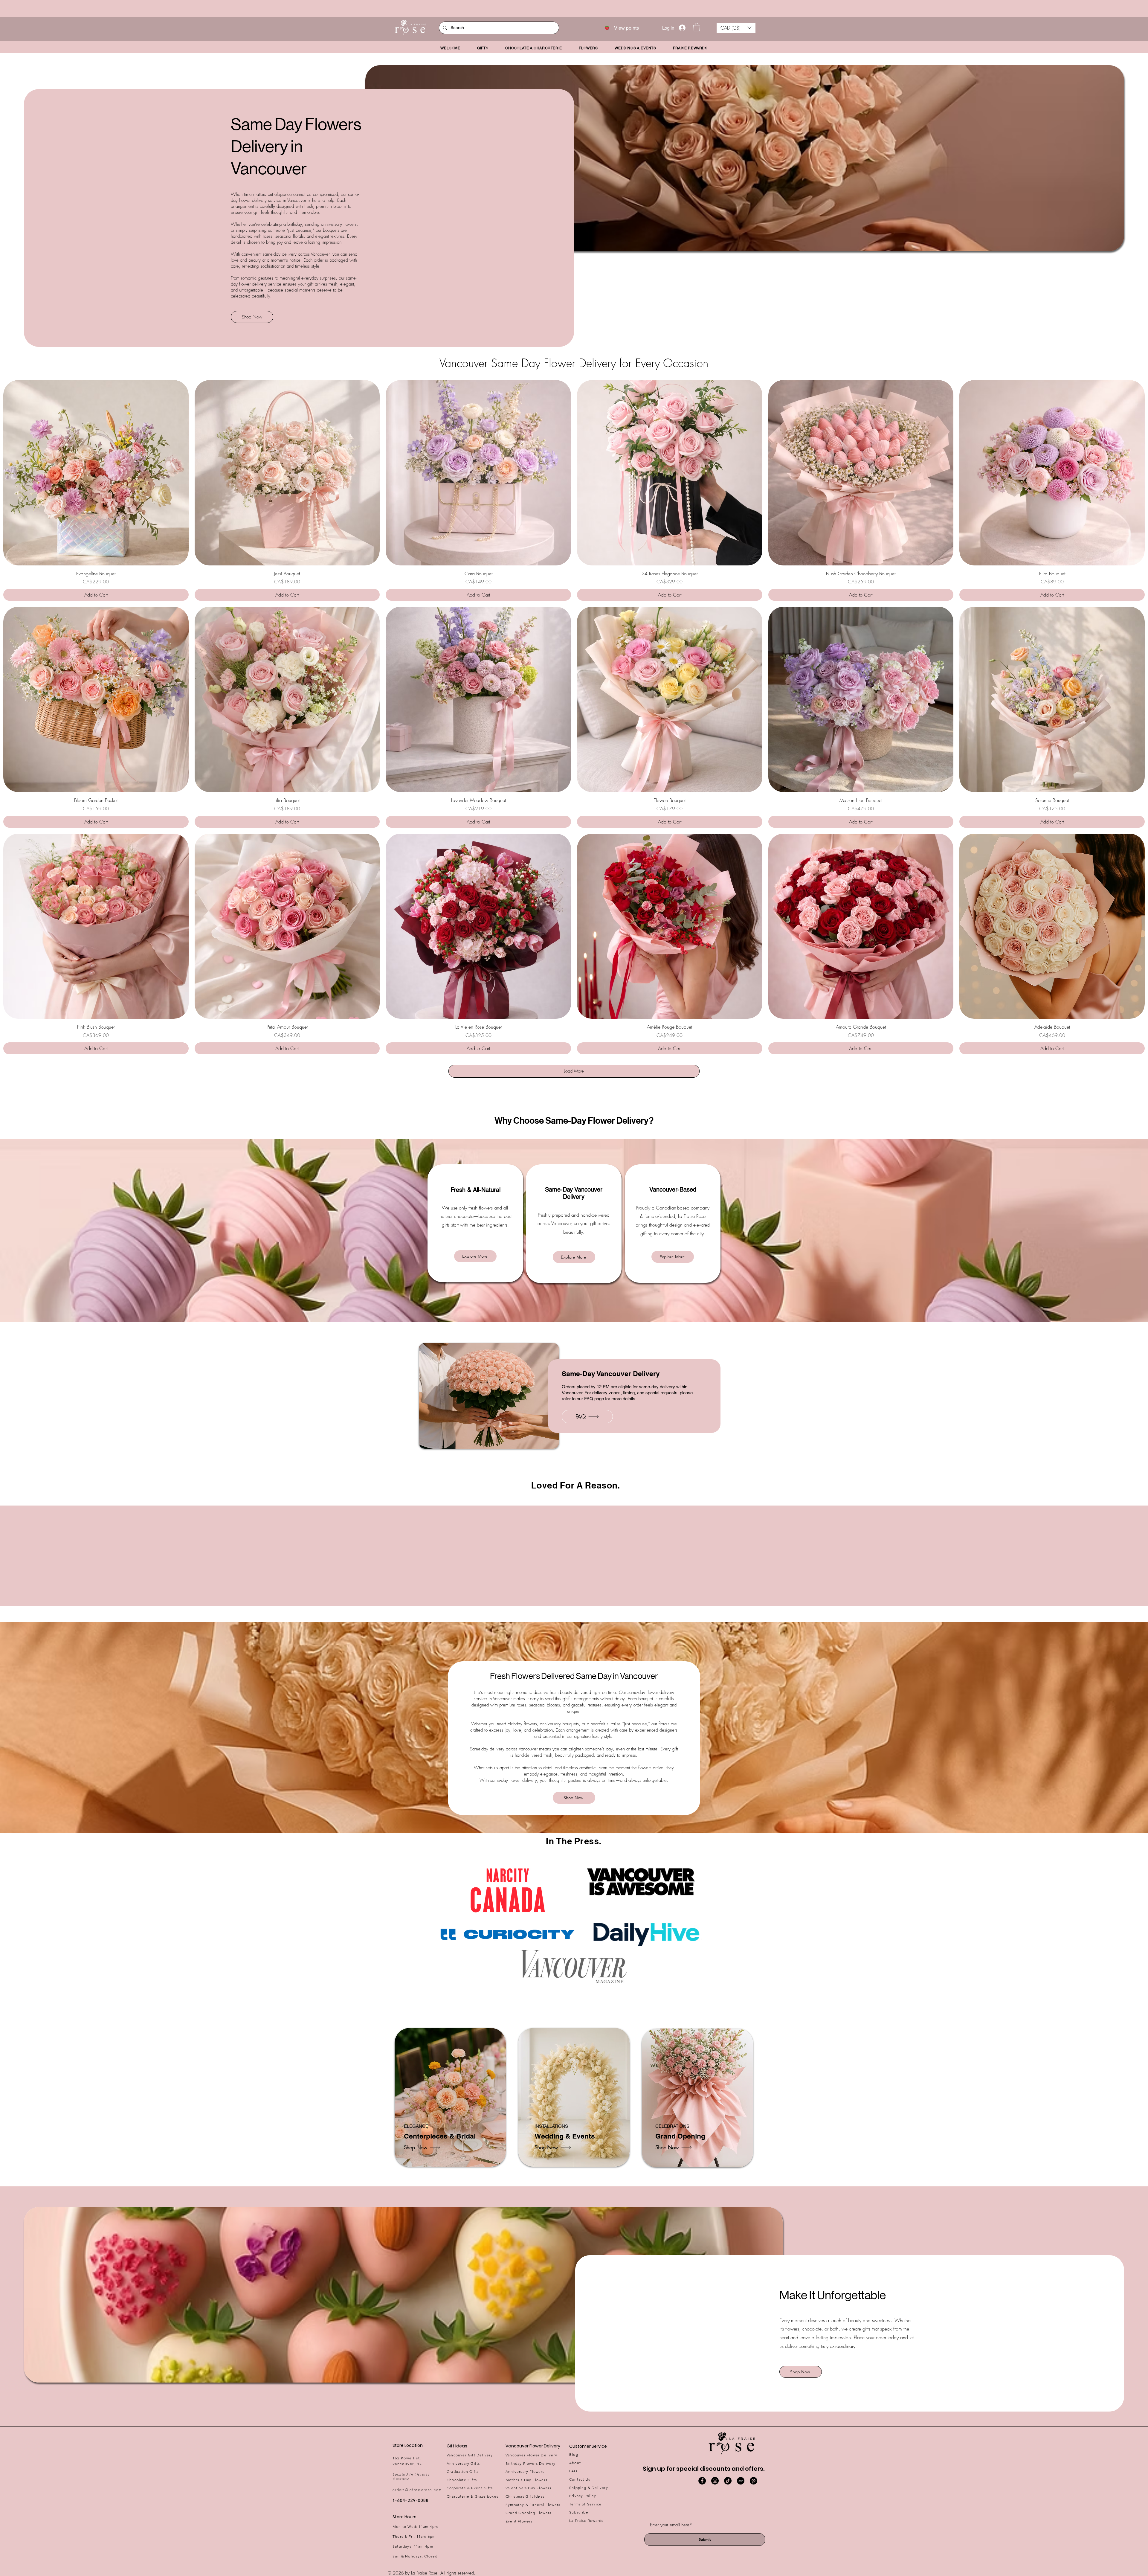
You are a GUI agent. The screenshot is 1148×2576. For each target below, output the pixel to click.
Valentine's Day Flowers (529, 2488)
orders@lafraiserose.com (417, 2490)
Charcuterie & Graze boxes (473, 2496)
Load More (574, 1071)
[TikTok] (728, 2481)
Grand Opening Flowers (528, 2513)
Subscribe (579, 2512)
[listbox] (736, 28)
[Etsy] (741, 2481)
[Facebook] (702, 2481)
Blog (574, 2454)
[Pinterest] (754, 2481)
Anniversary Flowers (525, 2471)
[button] (697, 27)
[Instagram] (715, 2481)
